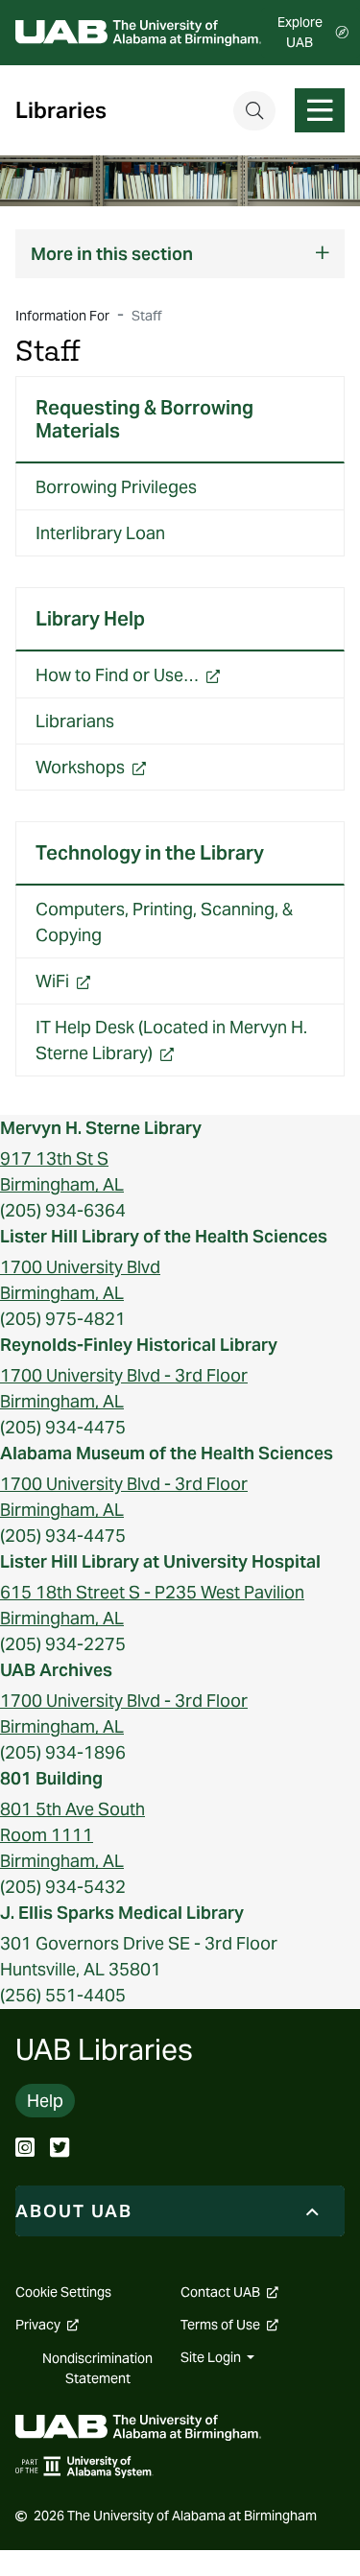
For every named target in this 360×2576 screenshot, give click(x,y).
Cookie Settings (63, 2292)
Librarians (75, 721)
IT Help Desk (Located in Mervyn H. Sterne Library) (171, 1046)
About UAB (74, 2211)
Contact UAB (229, 2292)
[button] (180, 254)
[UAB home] (138, 33)
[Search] (254, 111)
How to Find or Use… (159, 680)
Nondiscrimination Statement (97, 2368)
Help (45, 2101)
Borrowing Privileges (116, 487)
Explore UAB (300, 32)
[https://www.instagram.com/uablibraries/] (25, 2150)
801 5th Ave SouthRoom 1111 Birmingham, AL (72, 1835)
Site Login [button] (212, 2357)
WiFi (95, 986)
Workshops (122, 772)
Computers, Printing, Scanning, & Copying (164, 922)
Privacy (47, 2325)
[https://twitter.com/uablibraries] (60, 2150)
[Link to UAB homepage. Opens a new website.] (138, 2426)
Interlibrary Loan (100, 533)
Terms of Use (229, 2325)
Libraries (61, 111)
